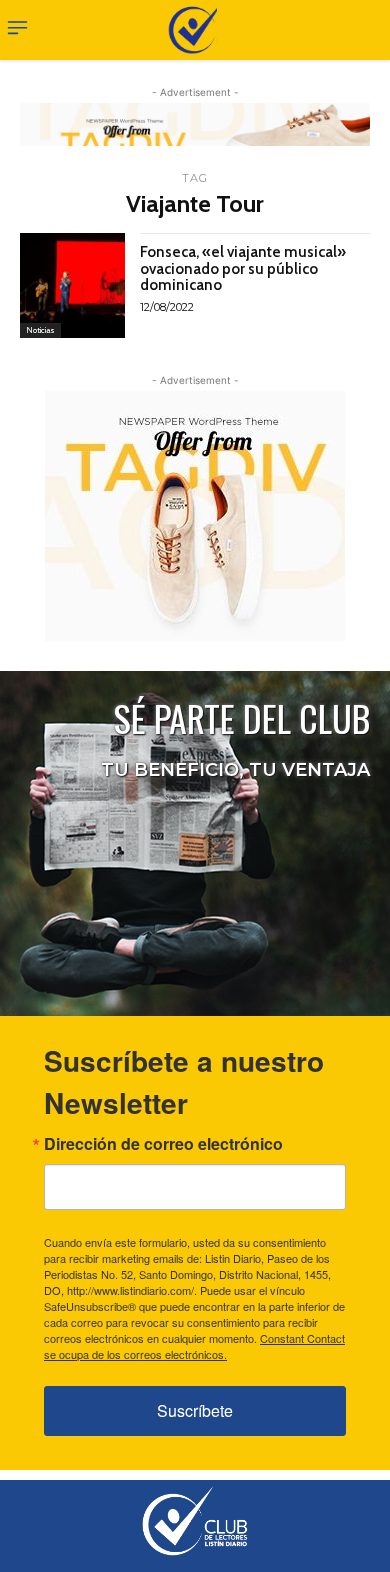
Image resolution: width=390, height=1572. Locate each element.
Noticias (40, 330)
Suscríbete (195, 1410)
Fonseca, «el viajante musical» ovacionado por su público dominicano (243, 268)
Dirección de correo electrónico (163, 1144)
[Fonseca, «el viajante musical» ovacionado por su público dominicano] (72, 285)
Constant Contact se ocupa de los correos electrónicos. (194, 1346)
